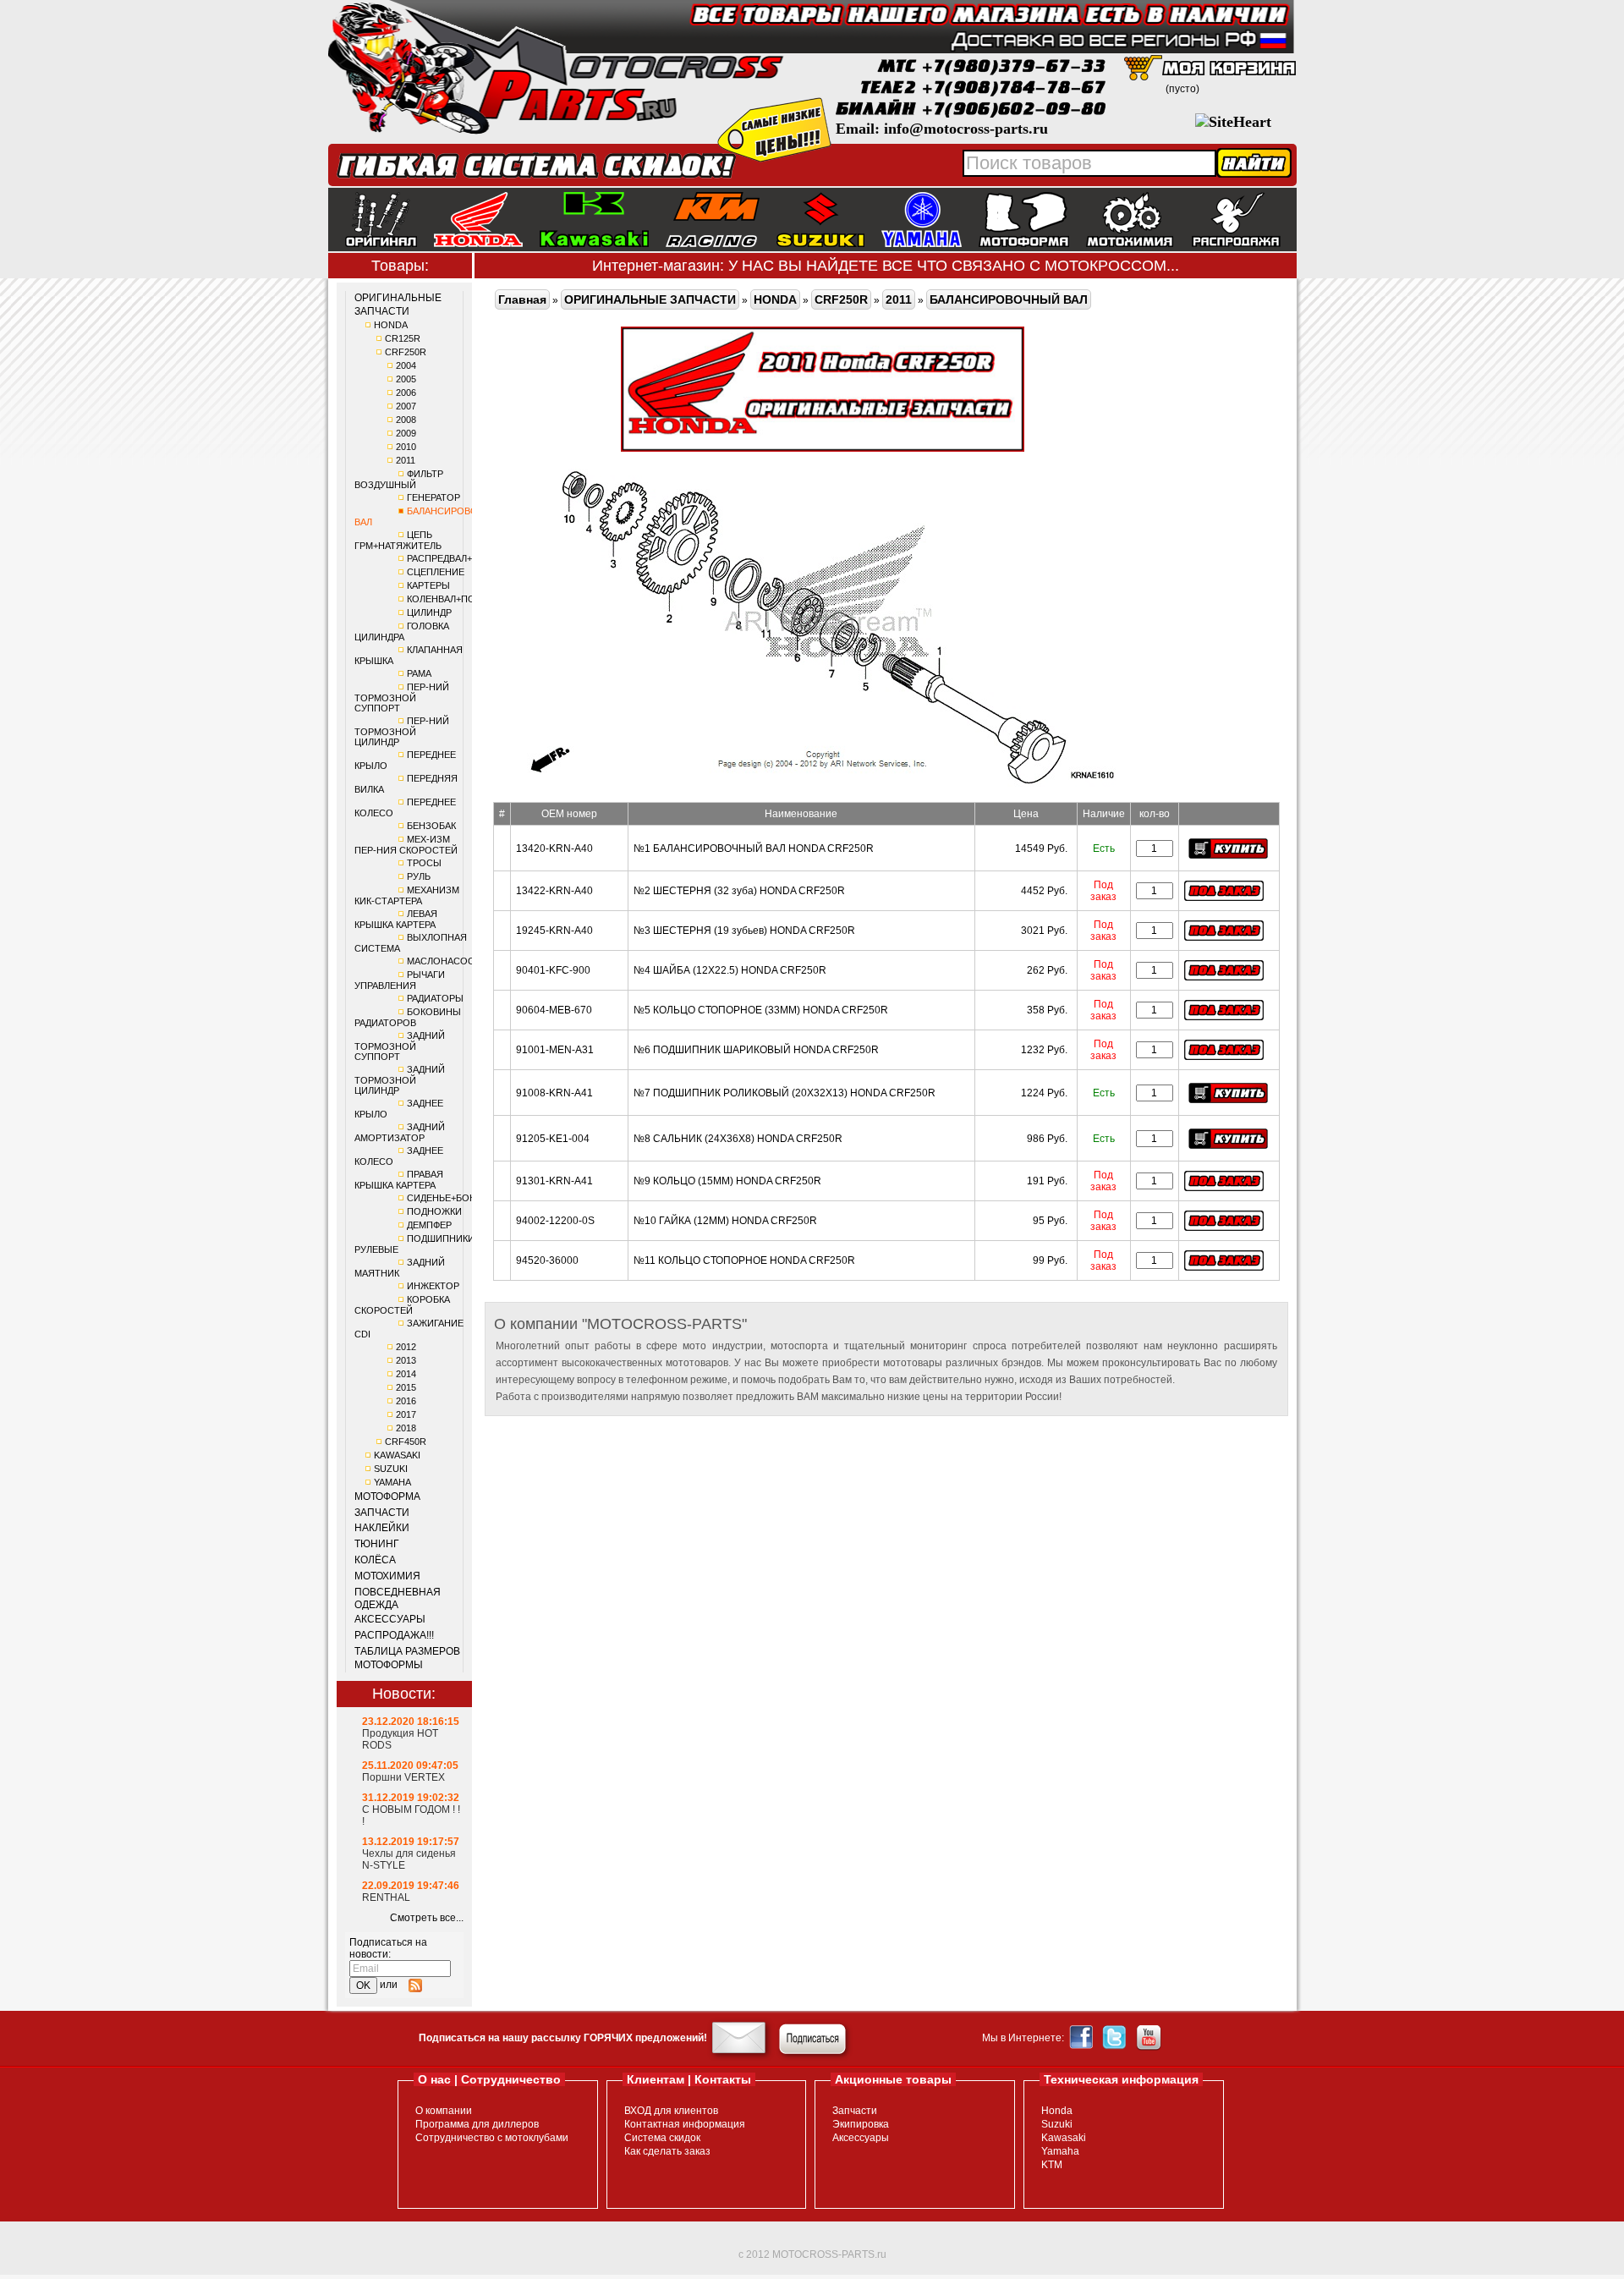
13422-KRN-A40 (554, 891)
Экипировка (861, 2124)
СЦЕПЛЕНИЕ (436, 572)
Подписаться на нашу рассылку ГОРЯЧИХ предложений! (563, 2038)
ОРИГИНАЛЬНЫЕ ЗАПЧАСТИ (398, 305)
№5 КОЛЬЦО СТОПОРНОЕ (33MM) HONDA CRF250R (761, 1010)
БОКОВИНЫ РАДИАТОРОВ (408, 1017)
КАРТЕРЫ (428, 585)
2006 (406, 393)
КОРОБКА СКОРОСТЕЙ (402, 1305)
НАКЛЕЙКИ (382, 1528)
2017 (406, 1414)
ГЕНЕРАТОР (433, 497)
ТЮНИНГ (377, 1544)
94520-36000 (547, 1260)
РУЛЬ (419, 876)
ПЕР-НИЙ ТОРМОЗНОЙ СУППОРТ (402, 697)
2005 (406, 379)
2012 (406, 1347)
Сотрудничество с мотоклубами (492, 2138)
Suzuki (1057, 2124)
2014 (406, 1374)
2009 (406, 433)
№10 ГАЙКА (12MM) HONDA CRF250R (725, 1221)
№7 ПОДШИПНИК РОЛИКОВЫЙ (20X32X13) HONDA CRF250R (785, 1093)
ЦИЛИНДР (429, 612)
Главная (522, 299)
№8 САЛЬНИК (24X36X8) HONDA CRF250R (738, 1139)
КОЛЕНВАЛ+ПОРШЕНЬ (458, 599)
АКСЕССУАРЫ (390, 1619)
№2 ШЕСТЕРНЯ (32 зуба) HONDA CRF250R (739, 891)
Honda (1057, 2111)
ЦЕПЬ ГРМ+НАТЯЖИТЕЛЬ (398, 540)
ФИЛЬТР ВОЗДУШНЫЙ (399, 479)
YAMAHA (392, 1482)
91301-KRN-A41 (554, 1181)
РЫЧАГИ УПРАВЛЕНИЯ (400, 980)
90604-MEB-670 (554, 1010)
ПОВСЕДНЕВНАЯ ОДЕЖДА (398, 1599)
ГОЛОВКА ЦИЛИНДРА (402, 632)
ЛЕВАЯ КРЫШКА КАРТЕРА (396, 919)
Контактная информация (685, 2124)
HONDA (391, 325)
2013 (406, 1360)
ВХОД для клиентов (671, 2111)
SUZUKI (391, 1469)
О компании (444, 2111)
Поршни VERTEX (403, 1777)
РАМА (419, 673)
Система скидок (662, 2138)
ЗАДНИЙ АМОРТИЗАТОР (400, 1132)
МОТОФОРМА (387, 1496)
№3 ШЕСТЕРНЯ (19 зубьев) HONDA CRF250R (744, 931)
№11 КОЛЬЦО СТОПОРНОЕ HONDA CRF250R (744, 1260)
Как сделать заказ (667, 2151)
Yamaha (1060, 2151)
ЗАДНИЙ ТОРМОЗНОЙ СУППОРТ (400, 1046)
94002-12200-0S (555, 1221)
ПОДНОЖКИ (434, 1211)
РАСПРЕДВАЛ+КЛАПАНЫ (462, 558)
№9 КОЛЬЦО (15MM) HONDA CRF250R (727, 1181)
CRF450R (406, 1442)
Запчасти (855, 2111)
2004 (406, 365)
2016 (406, 1401)
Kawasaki (1064, 2138)
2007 (406, 406)
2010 (406, 447)
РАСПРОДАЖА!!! (394, 1635)
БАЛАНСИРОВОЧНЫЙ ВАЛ (1009, 299)
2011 (406, 460)
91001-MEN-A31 (555, 1050)
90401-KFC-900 (553, 970)
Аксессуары (861, 2138)
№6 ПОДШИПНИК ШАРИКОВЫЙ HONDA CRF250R (756, 1050)
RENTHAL (386, 1897)
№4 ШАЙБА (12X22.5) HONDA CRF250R (730, 970)
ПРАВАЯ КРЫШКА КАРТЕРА (399, 1180)
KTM (1052, 2165)
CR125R (403, 338)
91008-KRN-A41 (554, 1093)
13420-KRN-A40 (554, 848)
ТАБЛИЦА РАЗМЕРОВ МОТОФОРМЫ (407, 1658)
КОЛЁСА (375, 1560)
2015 (406, 1387)
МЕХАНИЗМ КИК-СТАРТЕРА (407, 895)
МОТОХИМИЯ (387, 1576)
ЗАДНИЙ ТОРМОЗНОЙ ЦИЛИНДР (400, 1080)
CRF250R (406, 352)
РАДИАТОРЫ (435, 998)
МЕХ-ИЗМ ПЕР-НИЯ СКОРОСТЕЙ (406, 845)
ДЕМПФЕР (429, 1225)
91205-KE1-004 (553, 1139)
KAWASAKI (397, 1455)
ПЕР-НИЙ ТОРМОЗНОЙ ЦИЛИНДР (402, 731)
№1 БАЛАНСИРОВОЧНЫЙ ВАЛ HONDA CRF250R (754, 848)
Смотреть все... (427, 1918)
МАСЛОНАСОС (441, 961)
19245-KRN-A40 (554, 931)
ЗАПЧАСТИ (382, 1513)
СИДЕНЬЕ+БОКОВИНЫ (458, 1198)
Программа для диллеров (477, 2124)
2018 (406, 1428)
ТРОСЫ (424, 863)
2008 (406, 420)
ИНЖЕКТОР (433, 1286)
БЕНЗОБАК (431, 826)
